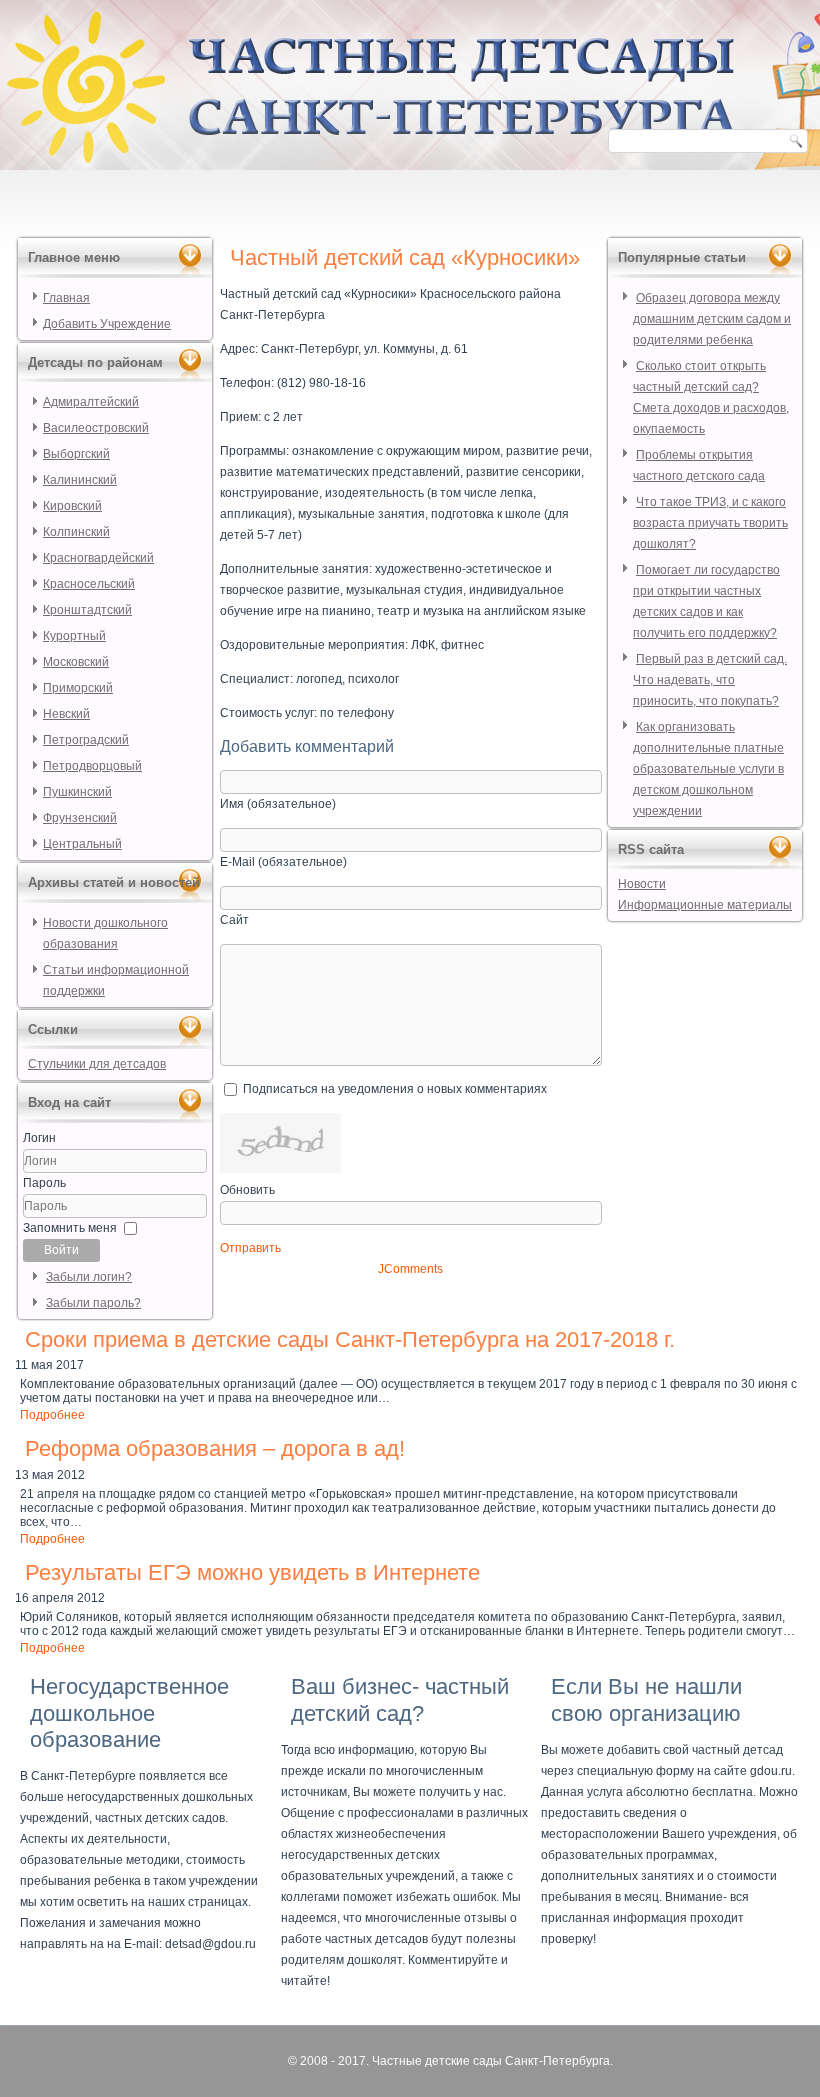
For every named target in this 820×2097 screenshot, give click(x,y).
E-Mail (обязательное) (283, 862)
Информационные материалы (705, 905)
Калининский (80, 480)
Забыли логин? (89, 1277)
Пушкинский (77, 792)
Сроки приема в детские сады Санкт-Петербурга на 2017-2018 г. (350, 1339)
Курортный (74, 636)
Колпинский (76, 532)
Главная (66, 298)
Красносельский (89, 584)
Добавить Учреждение (107, 324)
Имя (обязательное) (278, 804)
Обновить (247, 1190)
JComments (410, 1269)
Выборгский (76, 454)
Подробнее (52, 1415)
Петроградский (86, 740)
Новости (642, 884)
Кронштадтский (87, 610)
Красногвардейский (98, 558)
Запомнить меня (70, 1228)
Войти (61, 1250)
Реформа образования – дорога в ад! (215, 1448)
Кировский (72, 506)
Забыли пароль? (93, 1303)
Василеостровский (96, 428)
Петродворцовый (92, 766)
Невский (66, 714)
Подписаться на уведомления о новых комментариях (395, 1089)
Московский (76, 662)
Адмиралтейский (91, 402)
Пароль (44, 1183)
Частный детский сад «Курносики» (405, 257)
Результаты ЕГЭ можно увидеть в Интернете (252, 1572)
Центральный (82, 844)
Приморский (78, 688)
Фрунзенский (80, 818)
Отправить (250, 1248)
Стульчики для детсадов (97, 1064)
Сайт (234, 920)
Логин (39, 1138)
